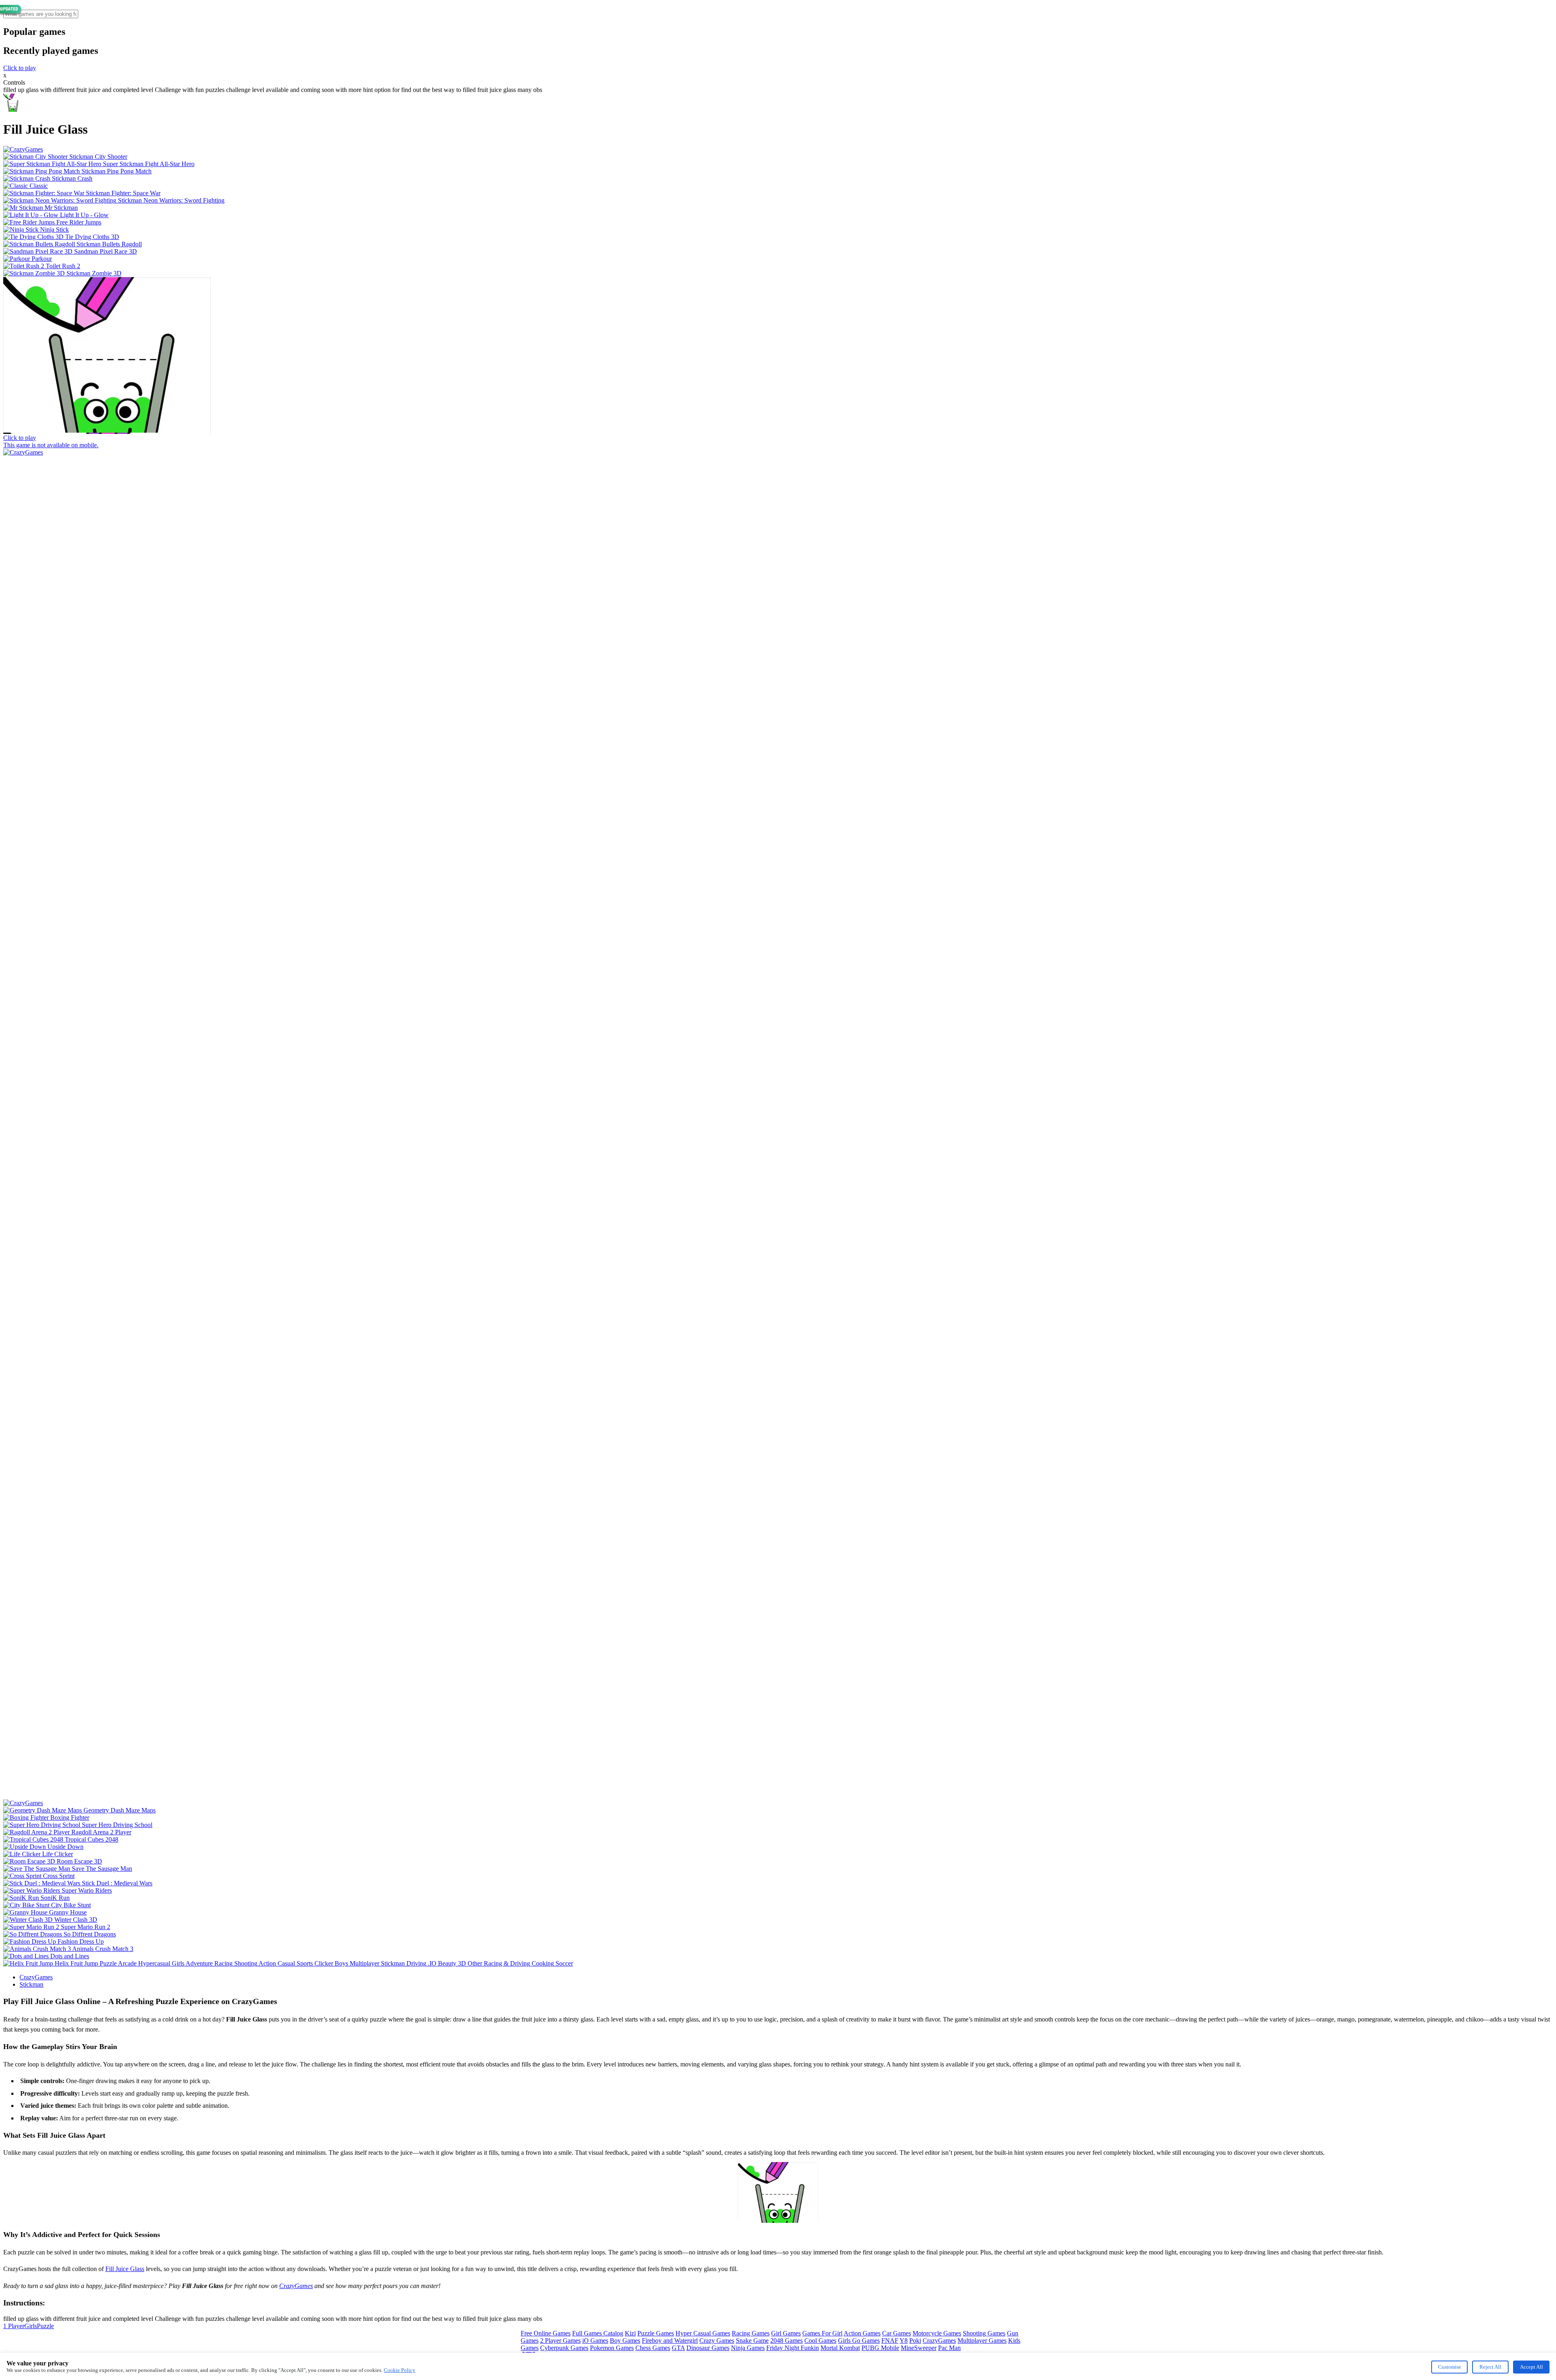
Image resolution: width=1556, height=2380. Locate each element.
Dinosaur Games (708, 2348)
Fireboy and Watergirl (670, 2341)
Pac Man (949, 2348)
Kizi (630, 2333)
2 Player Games (560, 2341)
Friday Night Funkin (793, 2348)
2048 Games (787, 2341)
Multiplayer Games (982, 2341)
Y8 (904, 2341)
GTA (678, 2348)
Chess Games (653, 2348)
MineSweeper (919, 2348)
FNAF (890, 2341)
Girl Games (786, 2333)
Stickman (31, 1984)
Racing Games (751, 2333)
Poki (915, 2341)
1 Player (14, 2326)
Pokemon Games (612, 2348)
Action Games (862, 2333)
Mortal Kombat (840, 2348)
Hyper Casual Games (703, 2333)
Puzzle (45, 2326)
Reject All (1490, 2367)
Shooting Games (984, 2333)
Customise (1450, 2367)
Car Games (897, 2333)
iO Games (595, 2341)
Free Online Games (546, 2333)
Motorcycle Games (937, 2333)
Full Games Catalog (598, 2333)
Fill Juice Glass (125, 2269)
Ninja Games (748, 2348)
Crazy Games (717, 2341)
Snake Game (752, 2341)
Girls (31, 2326)
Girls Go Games (859, 2341)
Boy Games (625, 2341)
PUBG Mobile (880, 2348)
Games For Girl (822, 2333)
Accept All (1531, 2367)
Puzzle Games (656, 2333)
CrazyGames (36, 1977)
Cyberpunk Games (564, 2348)
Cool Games (820, 2341)
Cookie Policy (400, 2370)
